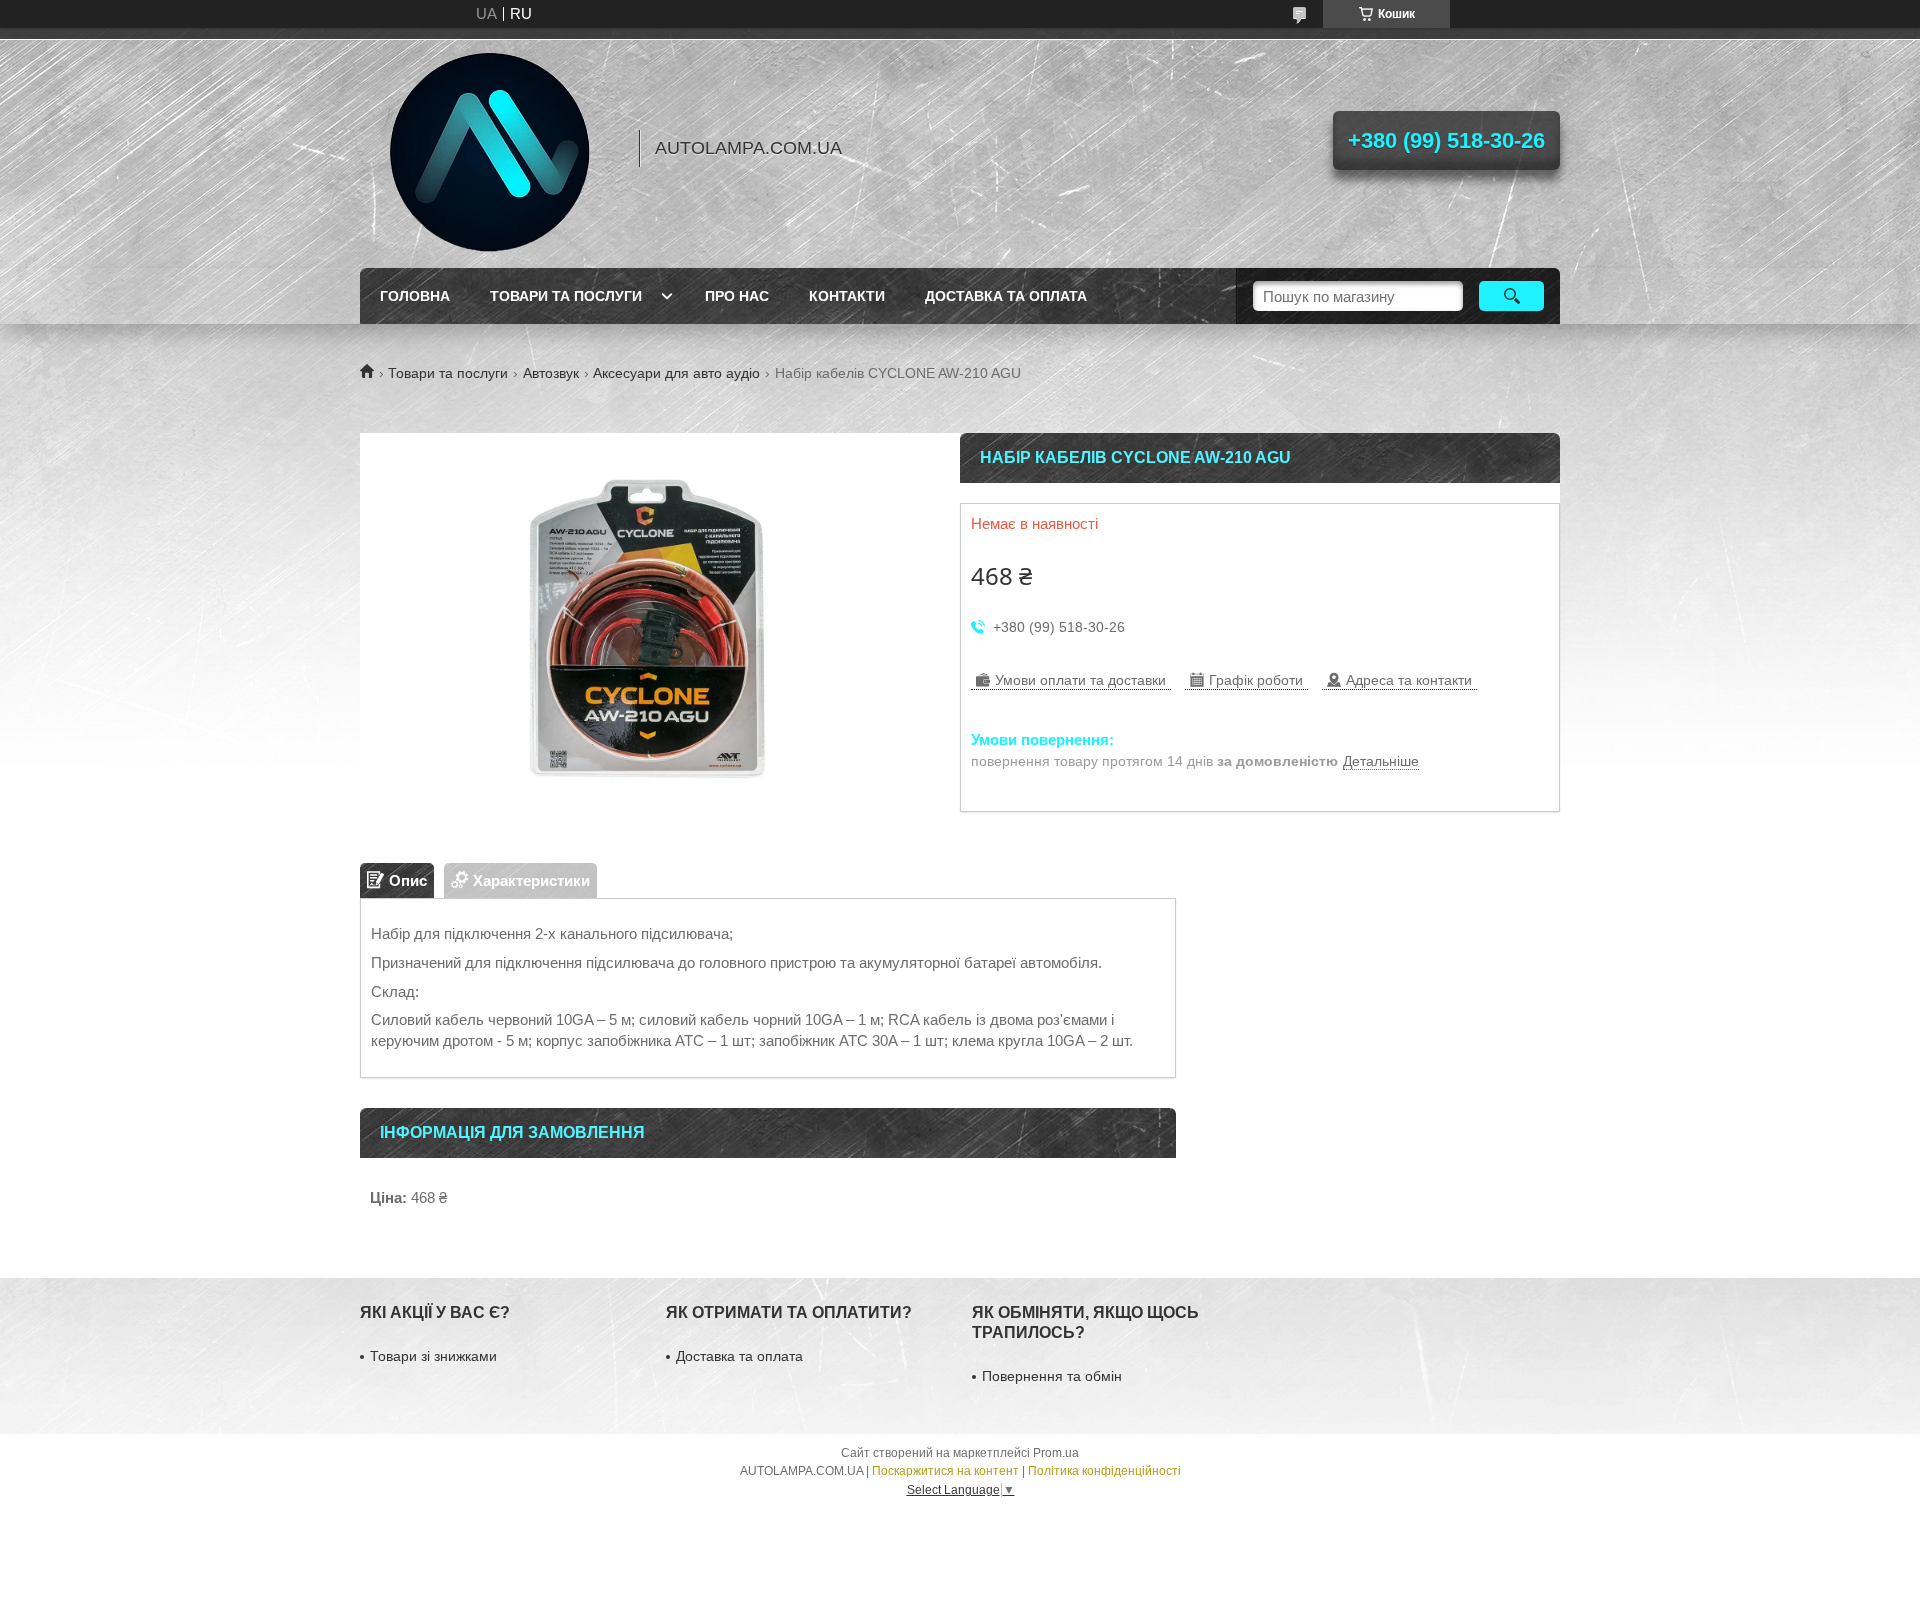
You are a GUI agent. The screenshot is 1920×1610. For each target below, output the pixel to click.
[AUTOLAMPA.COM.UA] (490, 148)
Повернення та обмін (1052, 1376)
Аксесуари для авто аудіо (676, 373)
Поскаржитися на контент (945, 1471)
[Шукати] (1511, 296)
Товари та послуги (566, 296)
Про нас (737, 296)
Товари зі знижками (433, 1356)
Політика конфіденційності (1104, 1471)
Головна (415, 296)
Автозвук (551, 373)
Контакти (847, 296)
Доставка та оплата (1006, 296)
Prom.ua (1056, 1453)
